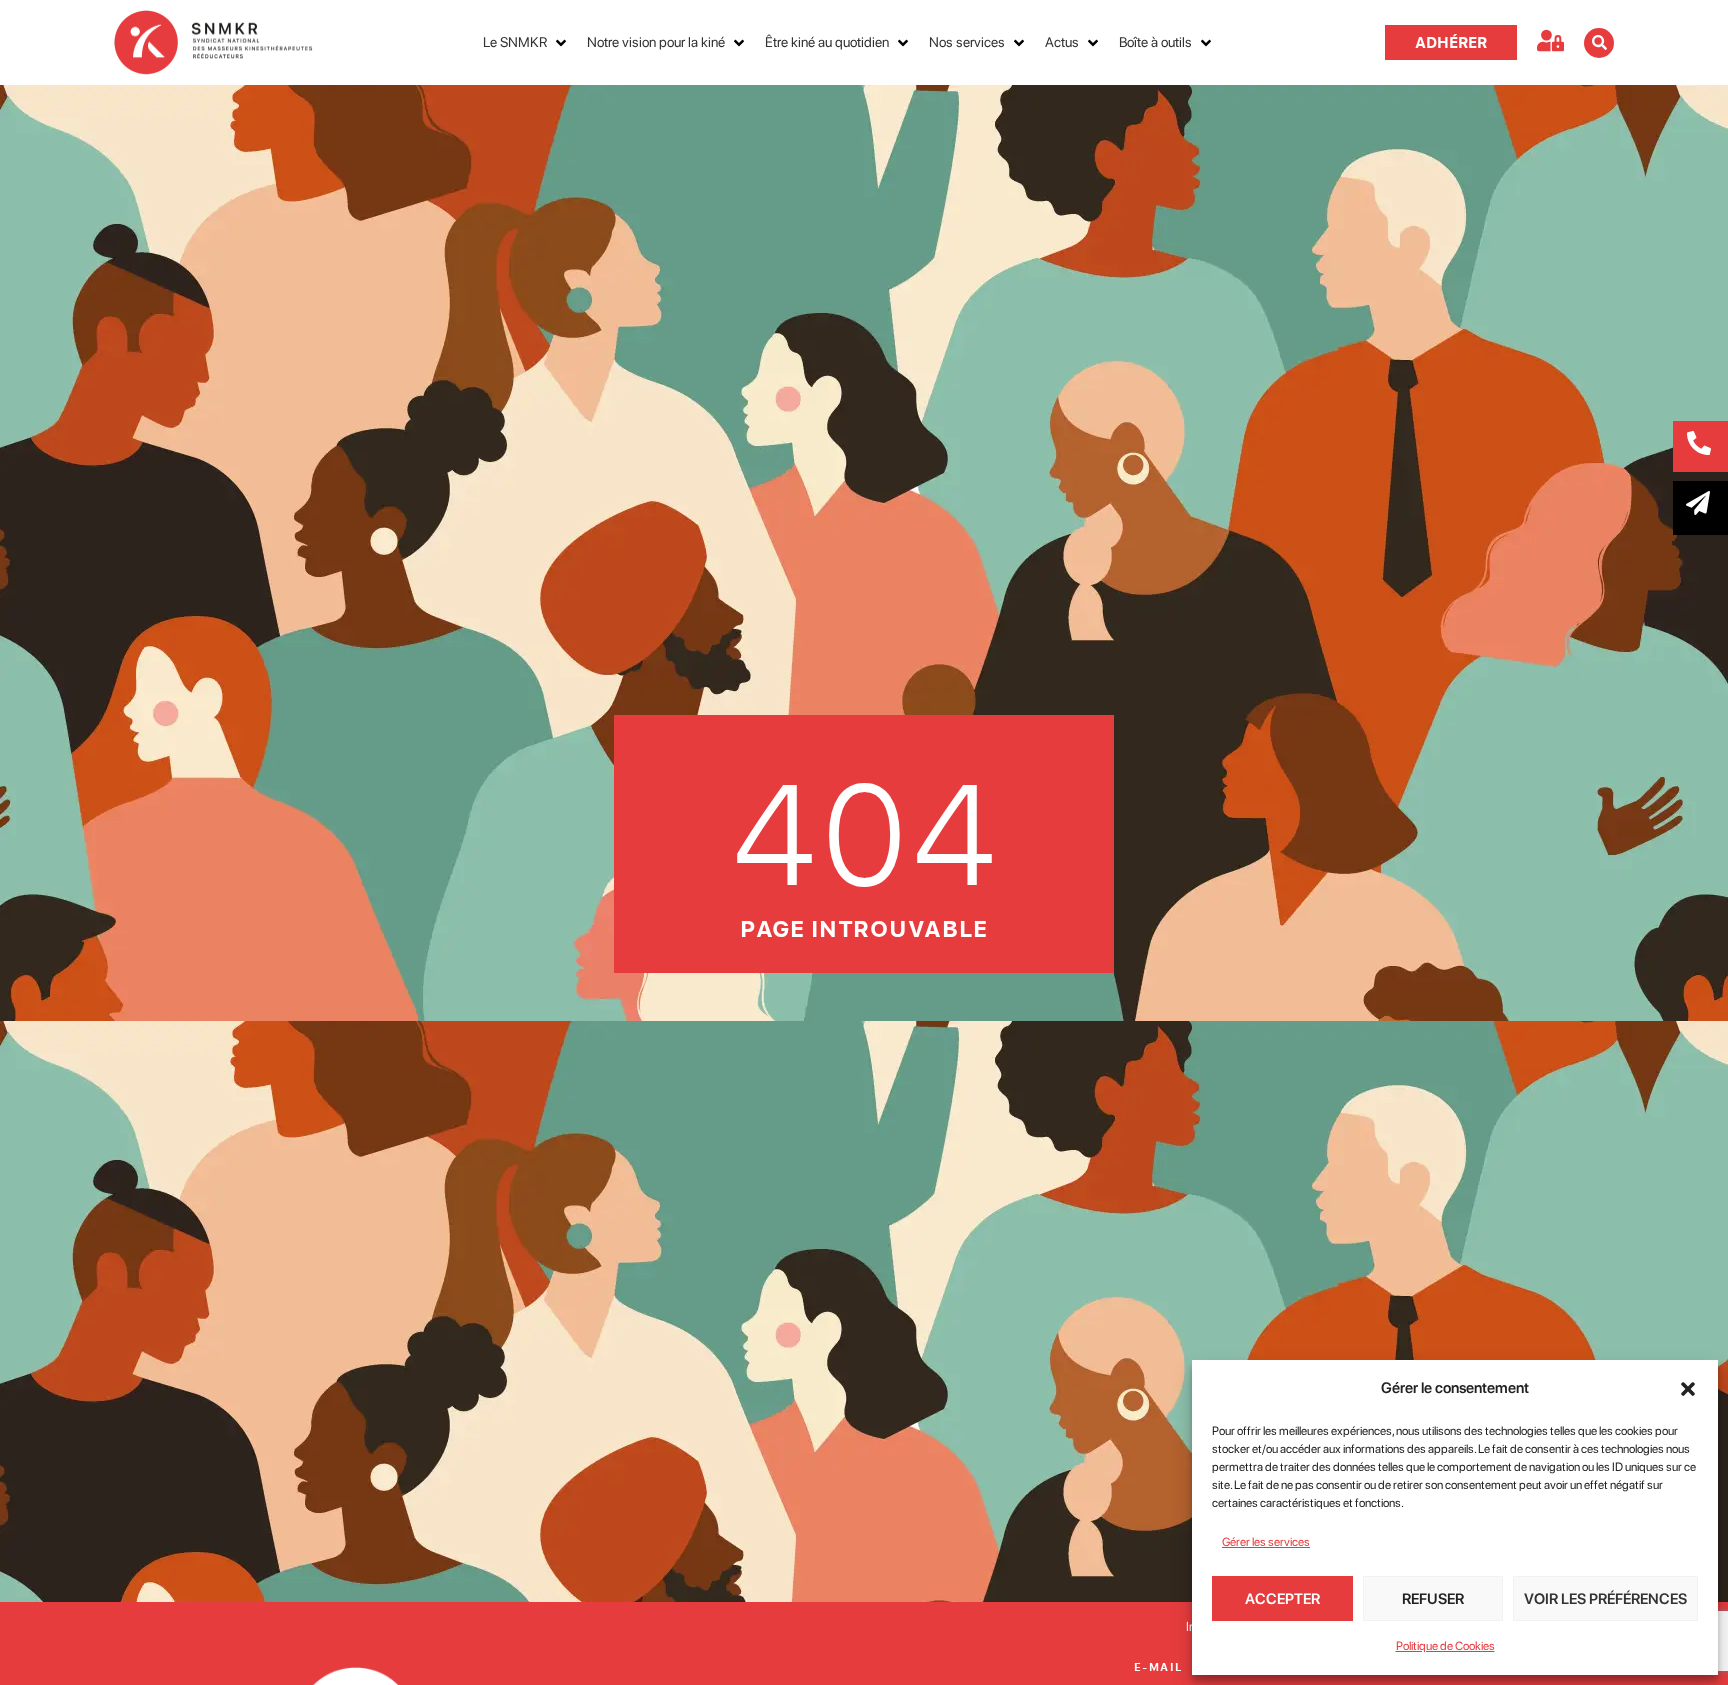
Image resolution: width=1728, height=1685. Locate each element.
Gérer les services (1266, 1542)
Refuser (1433, 1599)
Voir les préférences (1605, 1599)
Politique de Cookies (1445, 1646)
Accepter (1282, 1599)
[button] (1688, 1389)
